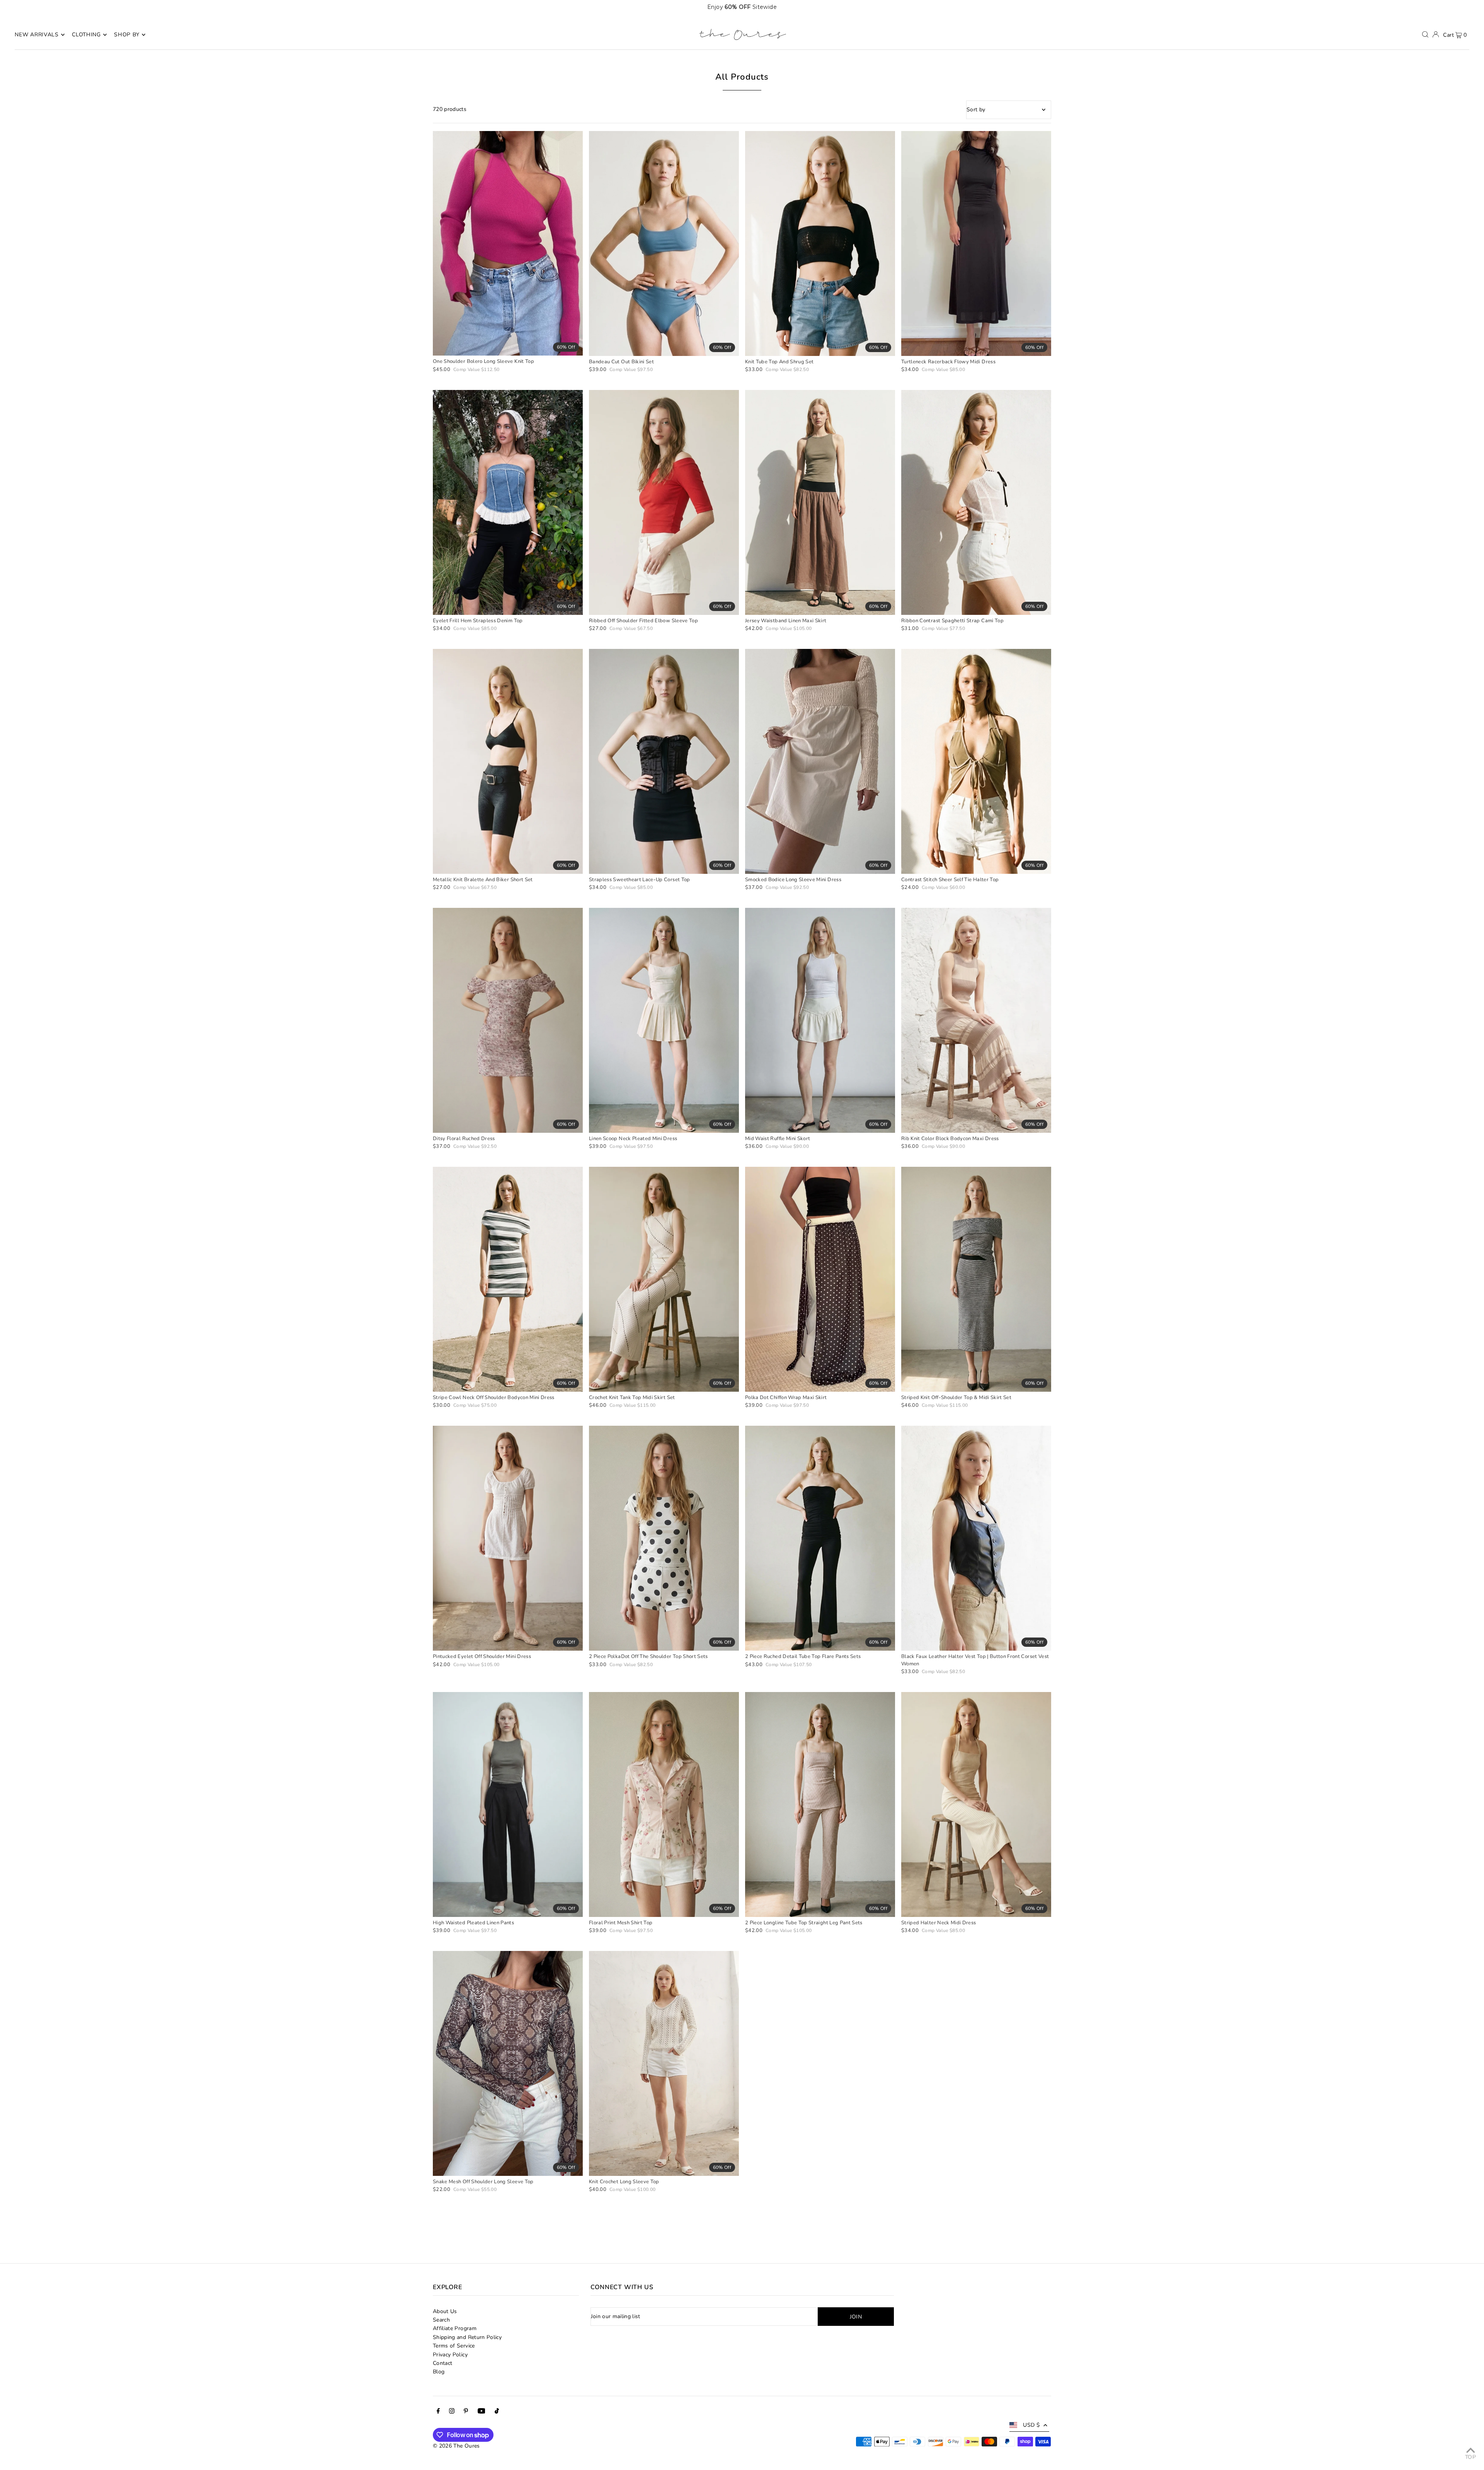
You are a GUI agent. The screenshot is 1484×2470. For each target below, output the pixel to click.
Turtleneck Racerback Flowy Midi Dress (948, 362)
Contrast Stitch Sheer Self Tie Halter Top (950, 880)
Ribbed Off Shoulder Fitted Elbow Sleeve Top (643, 621)
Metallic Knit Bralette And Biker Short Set (483, 880)
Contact (442, 2363)
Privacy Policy (450, 2355)
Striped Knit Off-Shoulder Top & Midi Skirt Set (956, 1398)
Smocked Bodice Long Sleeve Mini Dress (793, 880)
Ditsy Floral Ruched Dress (464, 1139)
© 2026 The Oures (456, 2446)
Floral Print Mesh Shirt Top (621, 1923)
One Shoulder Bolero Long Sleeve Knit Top (483, 361)
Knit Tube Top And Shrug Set (779, 362)
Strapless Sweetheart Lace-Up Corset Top (640, 880)
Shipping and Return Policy (467, 2337)
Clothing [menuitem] (86, 35)
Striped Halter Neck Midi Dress (939, 1923)
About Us (445, 2311)
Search (441, 2320)
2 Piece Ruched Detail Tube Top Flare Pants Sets (803, 1656)
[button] (1422, 7)
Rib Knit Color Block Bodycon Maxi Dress (950, 1139)
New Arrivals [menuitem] (37, 35)
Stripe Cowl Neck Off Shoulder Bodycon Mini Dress (494, 1398)
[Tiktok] (497, 2412)
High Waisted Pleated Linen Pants (473, 1923)
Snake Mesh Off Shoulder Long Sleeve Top (483, 2182)
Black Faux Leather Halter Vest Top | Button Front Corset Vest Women (975, 1660)
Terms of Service (454, 2346)
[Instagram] (452, 2412)
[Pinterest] (466, 2412)
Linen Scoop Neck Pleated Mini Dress (633, 1139)
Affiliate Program (455, 2328)
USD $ (1031, 2425)
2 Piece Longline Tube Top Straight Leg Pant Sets (804, 1923)
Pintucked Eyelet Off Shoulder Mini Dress (482, 1656)
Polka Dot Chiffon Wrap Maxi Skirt (786, 1398)
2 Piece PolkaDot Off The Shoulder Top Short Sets (648, 1656)
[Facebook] (438, 2412)
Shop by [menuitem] (127, 35)
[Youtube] (482, 2412)
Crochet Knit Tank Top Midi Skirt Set (632, 1398)
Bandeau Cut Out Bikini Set (621, 362)
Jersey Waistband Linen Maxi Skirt (786, 621)
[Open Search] (1425, 34)
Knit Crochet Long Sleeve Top (624, 2182)
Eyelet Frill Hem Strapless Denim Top (478, 621)
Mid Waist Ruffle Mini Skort (778, 1139)
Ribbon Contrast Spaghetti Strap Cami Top (952, 621)
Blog (439, 2372)
